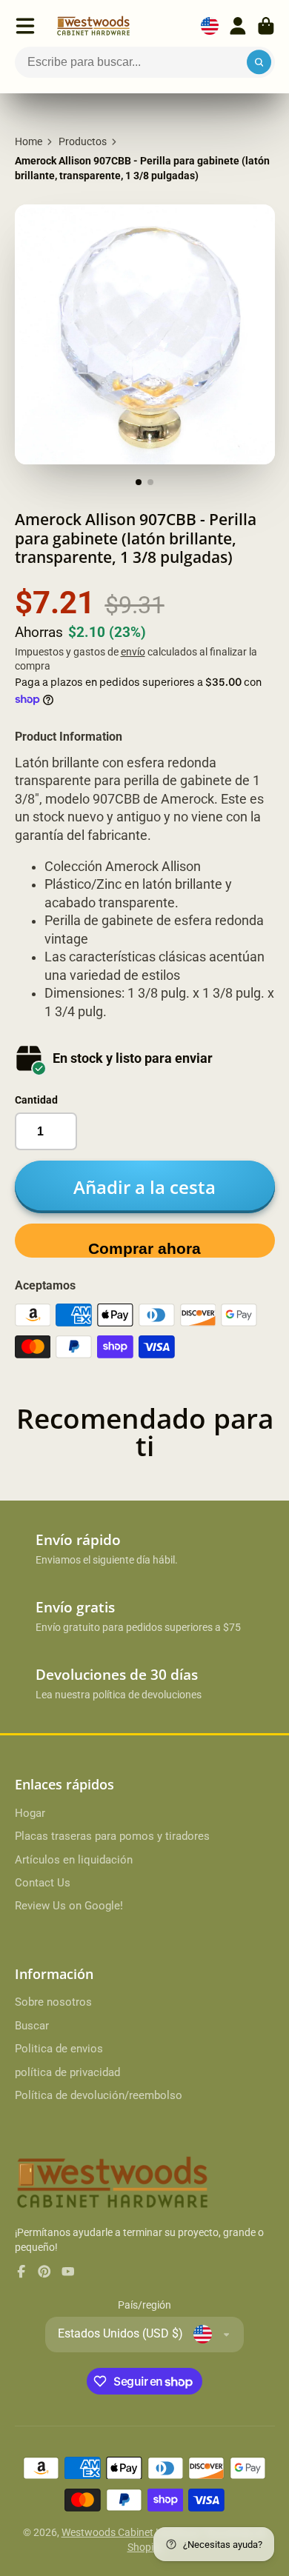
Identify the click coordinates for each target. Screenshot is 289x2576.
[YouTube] (68, 2272)
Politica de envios (59, 2049)
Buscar (32, 2026)
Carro (266, 26)
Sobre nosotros (53, 2002)
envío (133, 652)
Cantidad (36, 1100)
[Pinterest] (44, 2272)
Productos (83, 141)
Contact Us (43, 1883)
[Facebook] (21, 2272)
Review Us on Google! (69, 1906)
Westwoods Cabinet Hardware (132, 2532)
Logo (93, 26)
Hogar (30, 1813)
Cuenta (238, 26)
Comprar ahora (144, 1248)
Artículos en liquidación (74, 1860)
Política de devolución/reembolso (99, 2095)
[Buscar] (259, 62)
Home (29, 141)
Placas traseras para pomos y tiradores (112, 1836)
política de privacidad (67, 2072)
